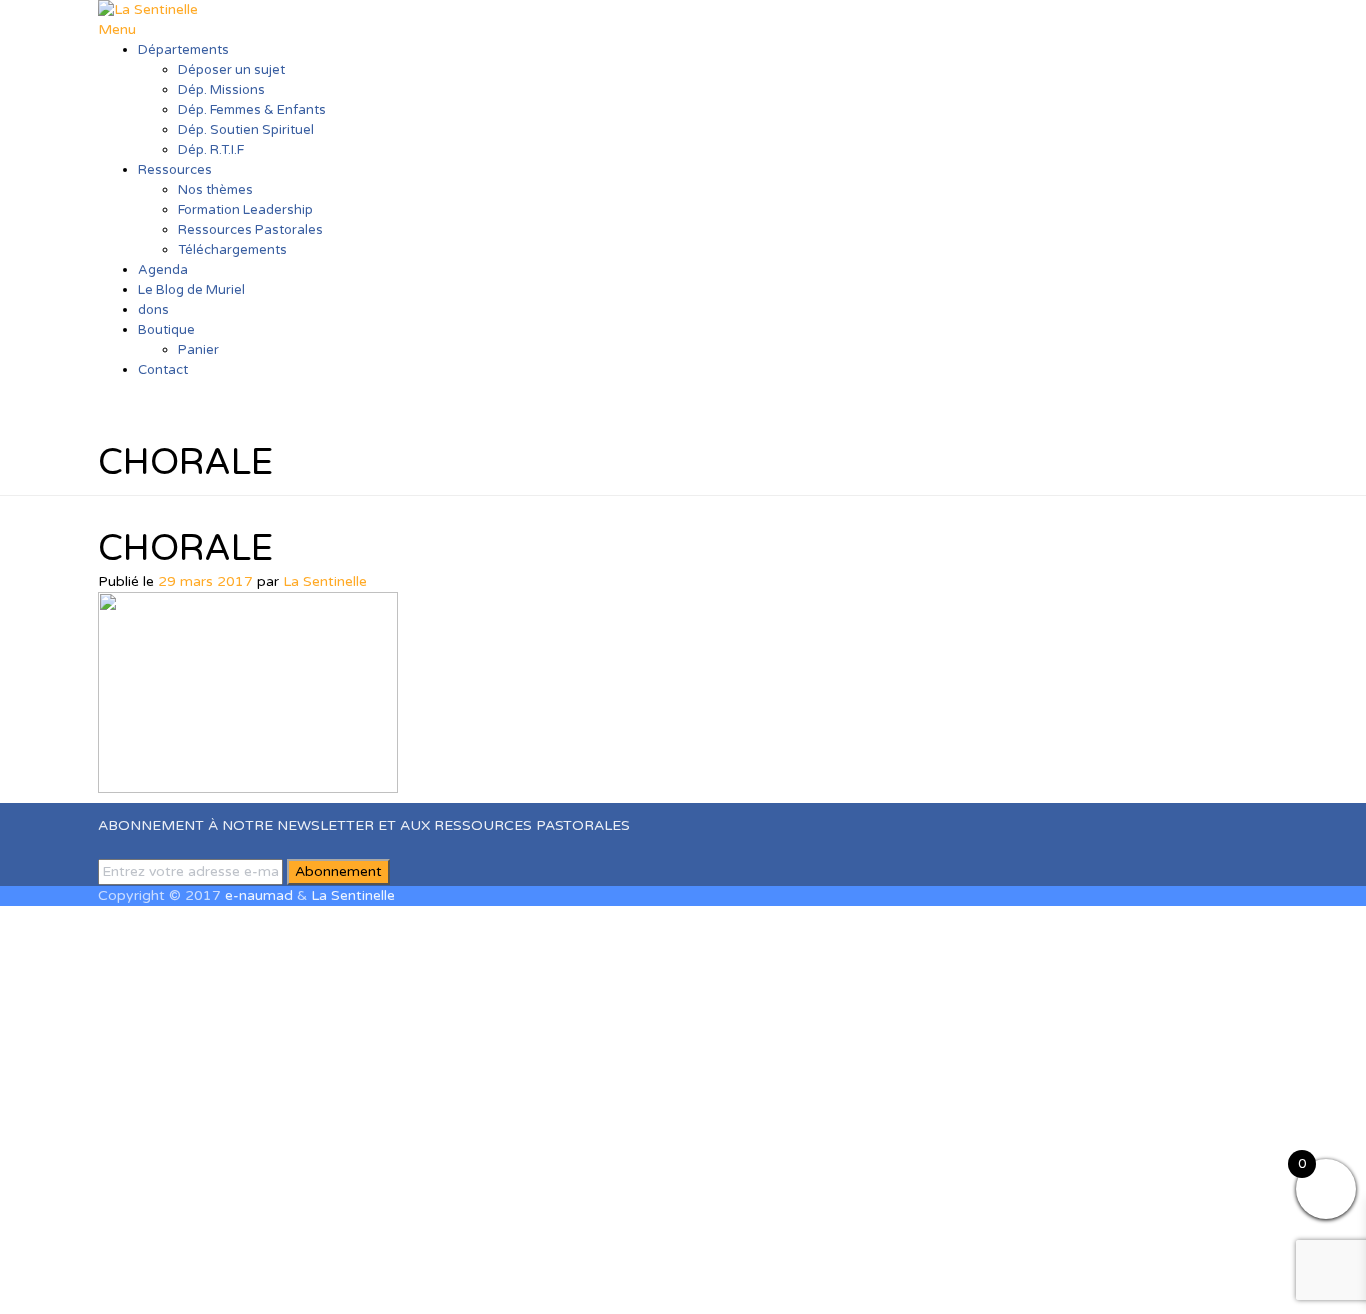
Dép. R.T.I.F (211, 150)
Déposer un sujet (231, 70)
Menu (117, 29)
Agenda (163, 270)
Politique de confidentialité (1050, 1114)
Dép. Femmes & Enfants (252, 110)
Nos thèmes (215, 190)
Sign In (176, 1283)
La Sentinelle (325, 581)
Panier (198, 350)
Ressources (175, 170)
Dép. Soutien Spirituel (246, 130)
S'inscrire (122, 1283)
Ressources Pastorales (250, 230)
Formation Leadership (245, 210)
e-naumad (259, 895)
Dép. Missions (221, 90)
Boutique (166, 330)
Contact (163, 370)
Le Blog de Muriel (191, 290)
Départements (183, 50)
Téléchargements (232, 250)
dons (153, 310)
